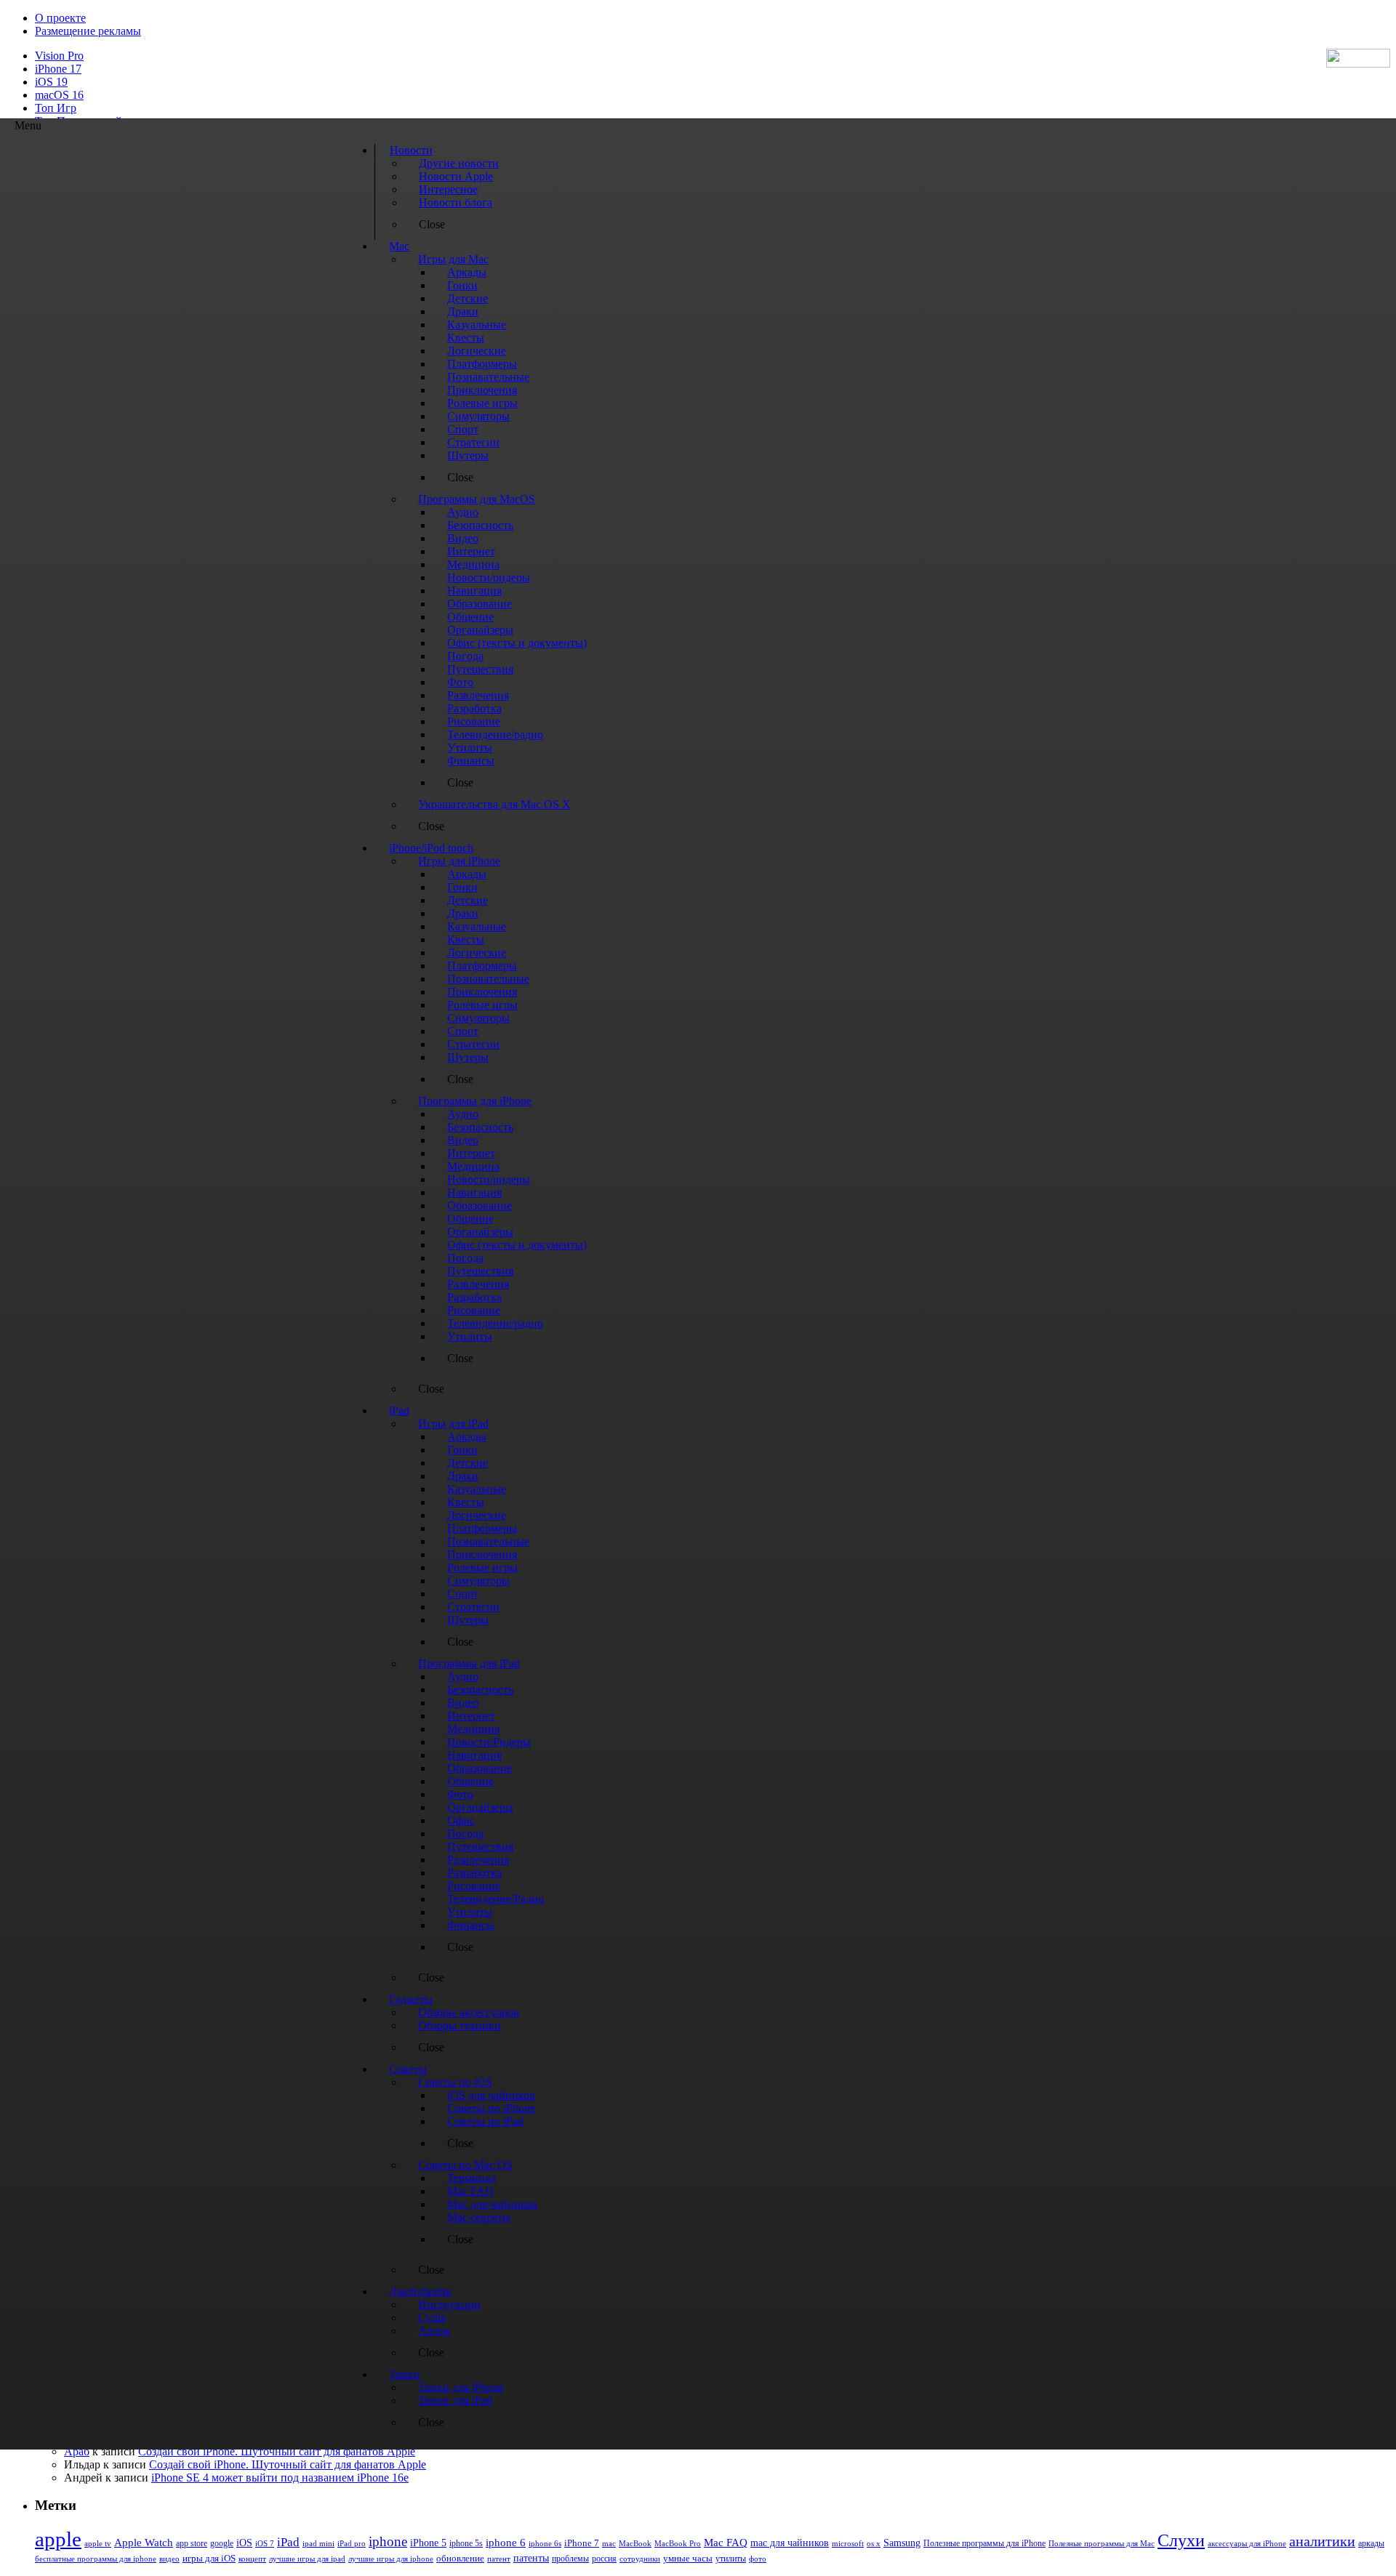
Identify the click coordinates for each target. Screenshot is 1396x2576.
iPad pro (352, 2543)
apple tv (98, 2543)
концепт (252, 2559)
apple (58, 2539)
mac (609, 2543)
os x (874, 2543)
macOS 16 (59, 95)
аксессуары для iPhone (1247, 2543)
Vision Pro (59, 56)
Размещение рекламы (88, 31)
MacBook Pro (678, 2543)
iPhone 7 (582, 2543)
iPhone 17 (58, 69)
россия (604, 2559)
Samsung (902, 2543)
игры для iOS (209, 2558)
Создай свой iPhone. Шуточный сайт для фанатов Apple (277, 2451)
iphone (388, 2541)
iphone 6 (506, 2542)
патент (499, 2559)
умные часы (688, 2559)
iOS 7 (265, 2543)
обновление (460, 2559)
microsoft (848, 2544)
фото (758, 2559)
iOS (244, 2543)
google (222, 2544)
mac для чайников (790, 2543)
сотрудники (640, 2559)
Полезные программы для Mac (1102, 2543)
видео (169, 2559)
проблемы (570, 2559)
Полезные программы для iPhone (984, 2543)
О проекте (60, 18)
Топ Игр (56, 108)
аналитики (1322, 2541)
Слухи (1181, 2540)
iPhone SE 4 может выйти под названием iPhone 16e (280, 2478)
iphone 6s (545, 2543)
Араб (77, 2451)
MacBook (635, 2544)
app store (192, 2543)
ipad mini (318, 2543)
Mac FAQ (726, 2542)
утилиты (731, 2559)
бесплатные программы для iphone (96, 2559)
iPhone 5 (428, 2543)
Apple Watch (144, 2542)
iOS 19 (51, 82)
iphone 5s (466, 2543)
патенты (531, 2558)
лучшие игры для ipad (307, 2559)
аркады (1371, 2543)
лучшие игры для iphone (391, 2559)
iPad (288, 2542)
